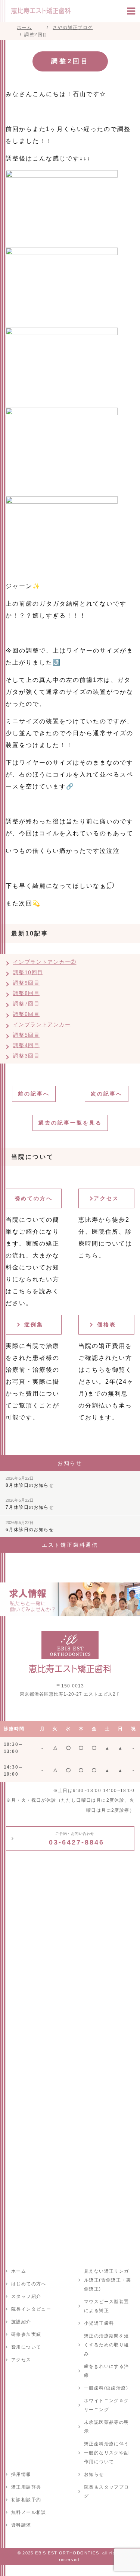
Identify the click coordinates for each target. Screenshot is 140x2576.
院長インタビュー (31, 2309)
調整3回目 (26, 1056)
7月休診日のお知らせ (30, 1504)
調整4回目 (26, 1045)
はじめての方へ (29, 2284)
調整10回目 (28, 972)
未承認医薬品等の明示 (107, 2427)
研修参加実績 (26, 2334)
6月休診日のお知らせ (30, 1526)
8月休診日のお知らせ (30, 1482)
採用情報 (21, 2474)
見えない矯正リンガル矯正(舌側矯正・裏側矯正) (108, 2280)
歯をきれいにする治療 (107, 2371)
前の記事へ (34, 1094)
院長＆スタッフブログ (107, 2491)
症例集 (34, 1324)
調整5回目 (26, 1035)
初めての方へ (34, 1198)
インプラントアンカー (42, 1024)
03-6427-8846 (77, 1839)
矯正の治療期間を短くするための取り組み (107, 2345)
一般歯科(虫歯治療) (106, 2388)
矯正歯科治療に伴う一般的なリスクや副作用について (107, 2453)
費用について (26, 2347)
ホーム (19, 2271)
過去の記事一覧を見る (70, 1123)
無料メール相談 (29, 2512)
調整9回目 (26, 983)
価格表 (107, 1324)
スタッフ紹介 (26, 2296)
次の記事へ (107, 1094)
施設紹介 (21, 2322)
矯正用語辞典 (26, 2487)
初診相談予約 (26, 2500)
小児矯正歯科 (99, 2323)
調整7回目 (26, 1004)
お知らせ (94, 2474)
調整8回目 (26, 993)
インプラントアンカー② (45, 962)
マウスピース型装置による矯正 (107, 2306)
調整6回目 (26, 1014)
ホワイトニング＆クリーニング (107, 2405)
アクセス (106, 1198)
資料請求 (21, 2525)
